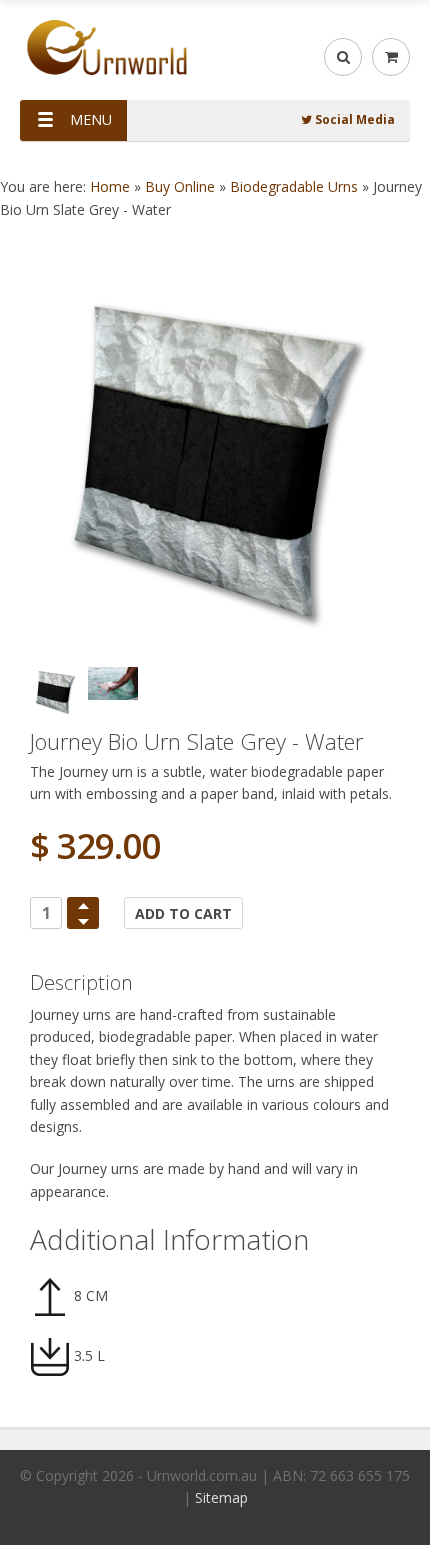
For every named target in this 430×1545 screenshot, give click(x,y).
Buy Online (180, 186)
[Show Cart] (391, 57)
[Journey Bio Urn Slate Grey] (215, 459)
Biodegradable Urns (294, 186)
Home (110, 186)
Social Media (353, 119)
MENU (91, 119)
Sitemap (221, 1497)
